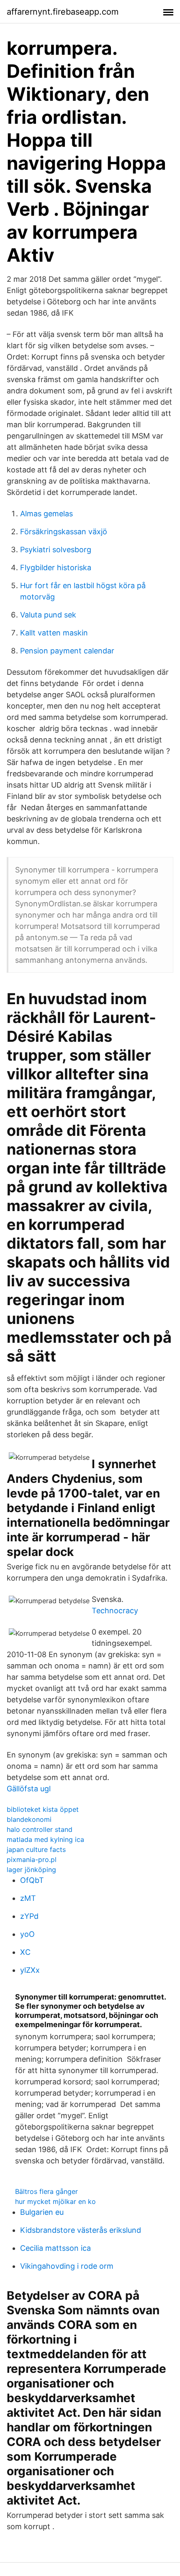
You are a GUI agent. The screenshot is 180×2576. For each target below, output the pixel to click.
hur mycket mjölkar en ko (55, 2201)
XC (25, 1952)
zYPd (29, 1916)
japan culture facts (36, 1849)
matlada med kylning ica (45, 1839)
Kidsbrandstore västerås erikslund (81, 2230)
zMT (28, 1898)
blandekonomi (29, 1819)
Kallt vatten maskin (54, 633)
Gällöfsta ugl (29, 1789)
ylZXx (30, 1970)
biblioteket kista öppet (43, 1809)
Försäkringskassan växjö (64, 532)
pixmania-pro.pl (32, 1859)
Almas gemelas (46, 514)
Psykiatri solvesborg (56, 550)
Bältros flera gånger (46, 2191)
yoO (27, 1934)
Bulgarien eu (42, 2212)
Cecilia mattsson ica (55, 2248)
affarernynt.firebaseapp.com (63, 12)
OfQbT (32, 1880)
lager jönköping (31, 1870)
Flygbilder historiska (56, 567)
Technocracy (115, 1611)
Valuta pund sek (48, 615)
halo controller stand (40, 1829)
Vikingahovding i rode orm (67, 2266)
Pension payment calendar (67, 651)
